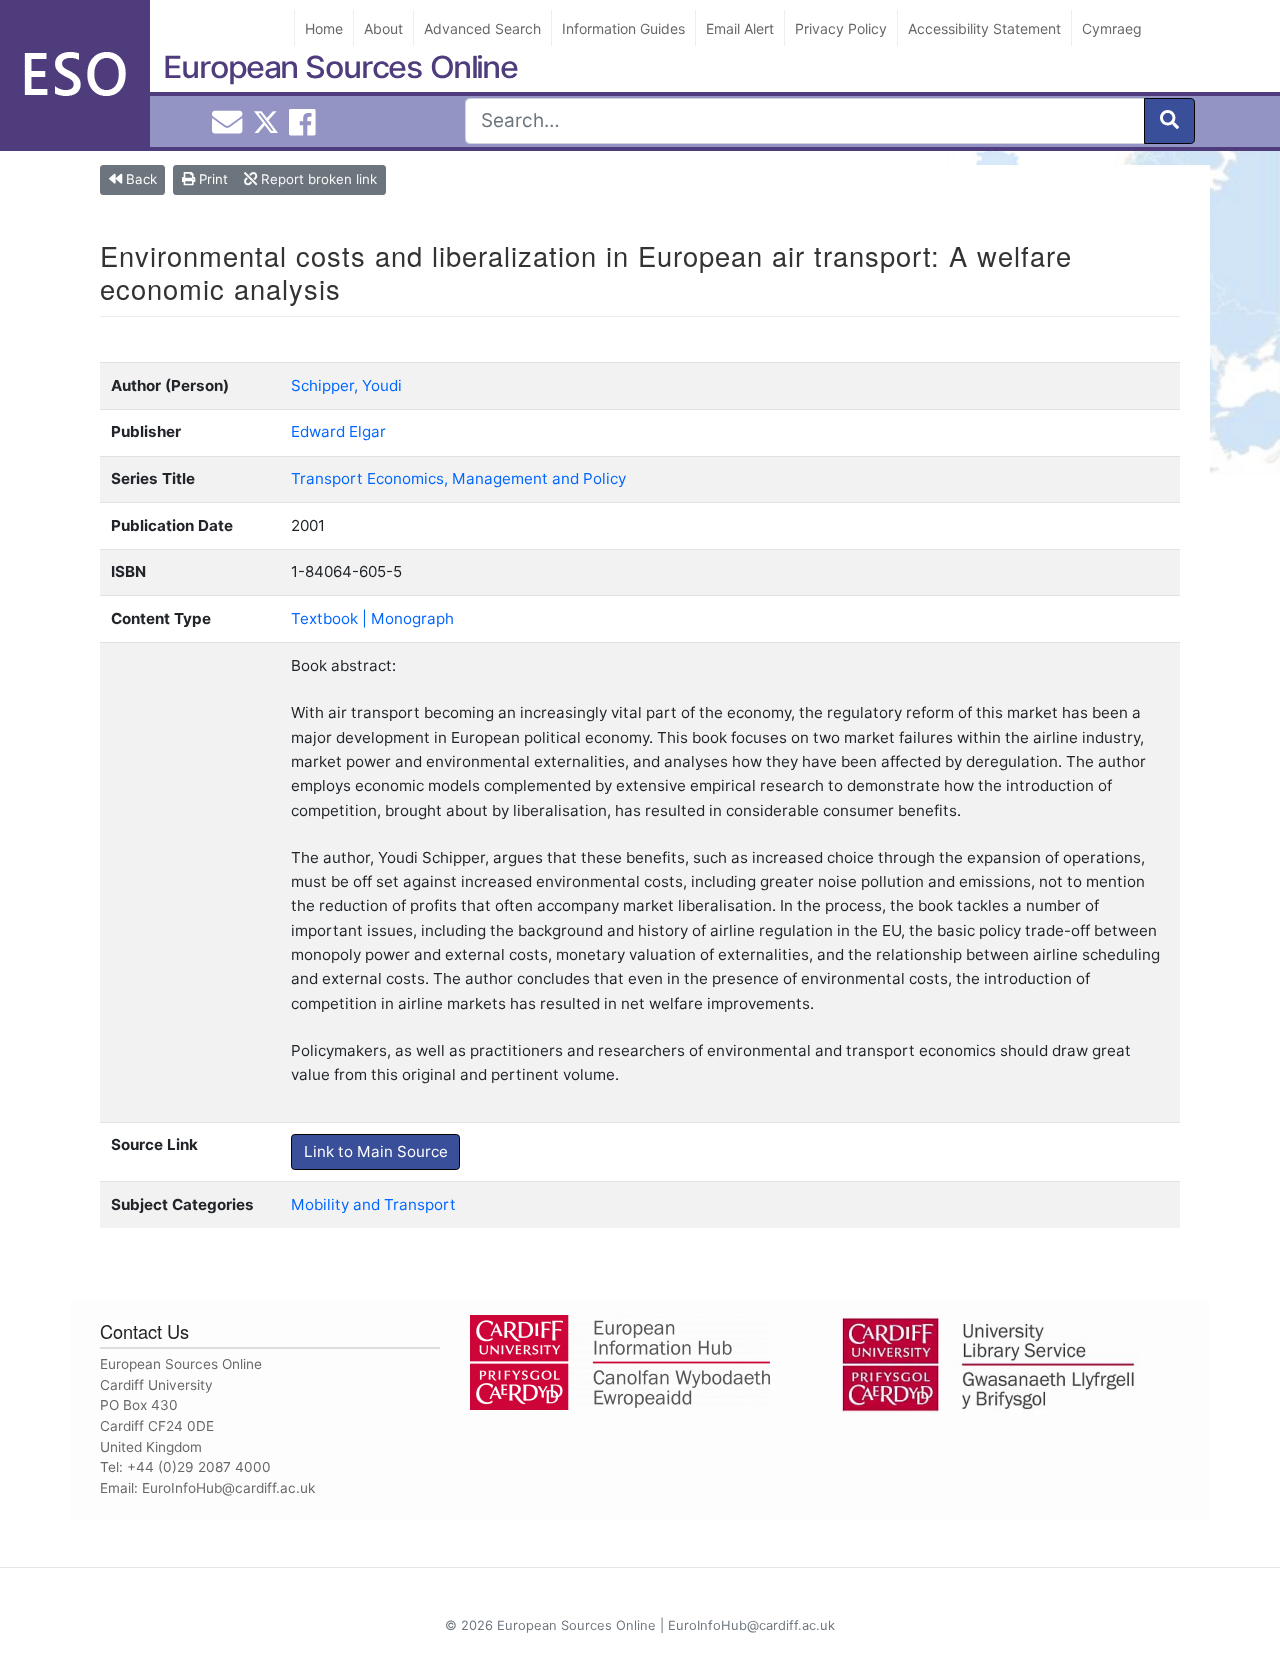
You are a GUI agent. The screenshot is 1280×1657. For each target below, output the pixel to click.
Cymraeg (1112, 28)
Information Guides (623, 28)
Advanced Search (482, 28)
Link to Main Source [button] (376, 1151)
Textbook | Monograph (372, 618)
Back (139, 179)
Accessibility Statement (984, 28)
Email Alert (740, 28)
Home (324, 28)
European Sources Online (340, 67)
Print (211, 179)
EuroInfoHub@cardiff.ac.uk (228, 1488)
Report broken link (317, 179)
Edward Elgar (338, 431)
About (383, 28)
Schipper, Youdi (346, 385)
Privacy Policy (841, 28)
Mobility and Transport (373, 1204)
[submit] (1169, 121)
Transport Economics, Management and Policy (458, 478)
